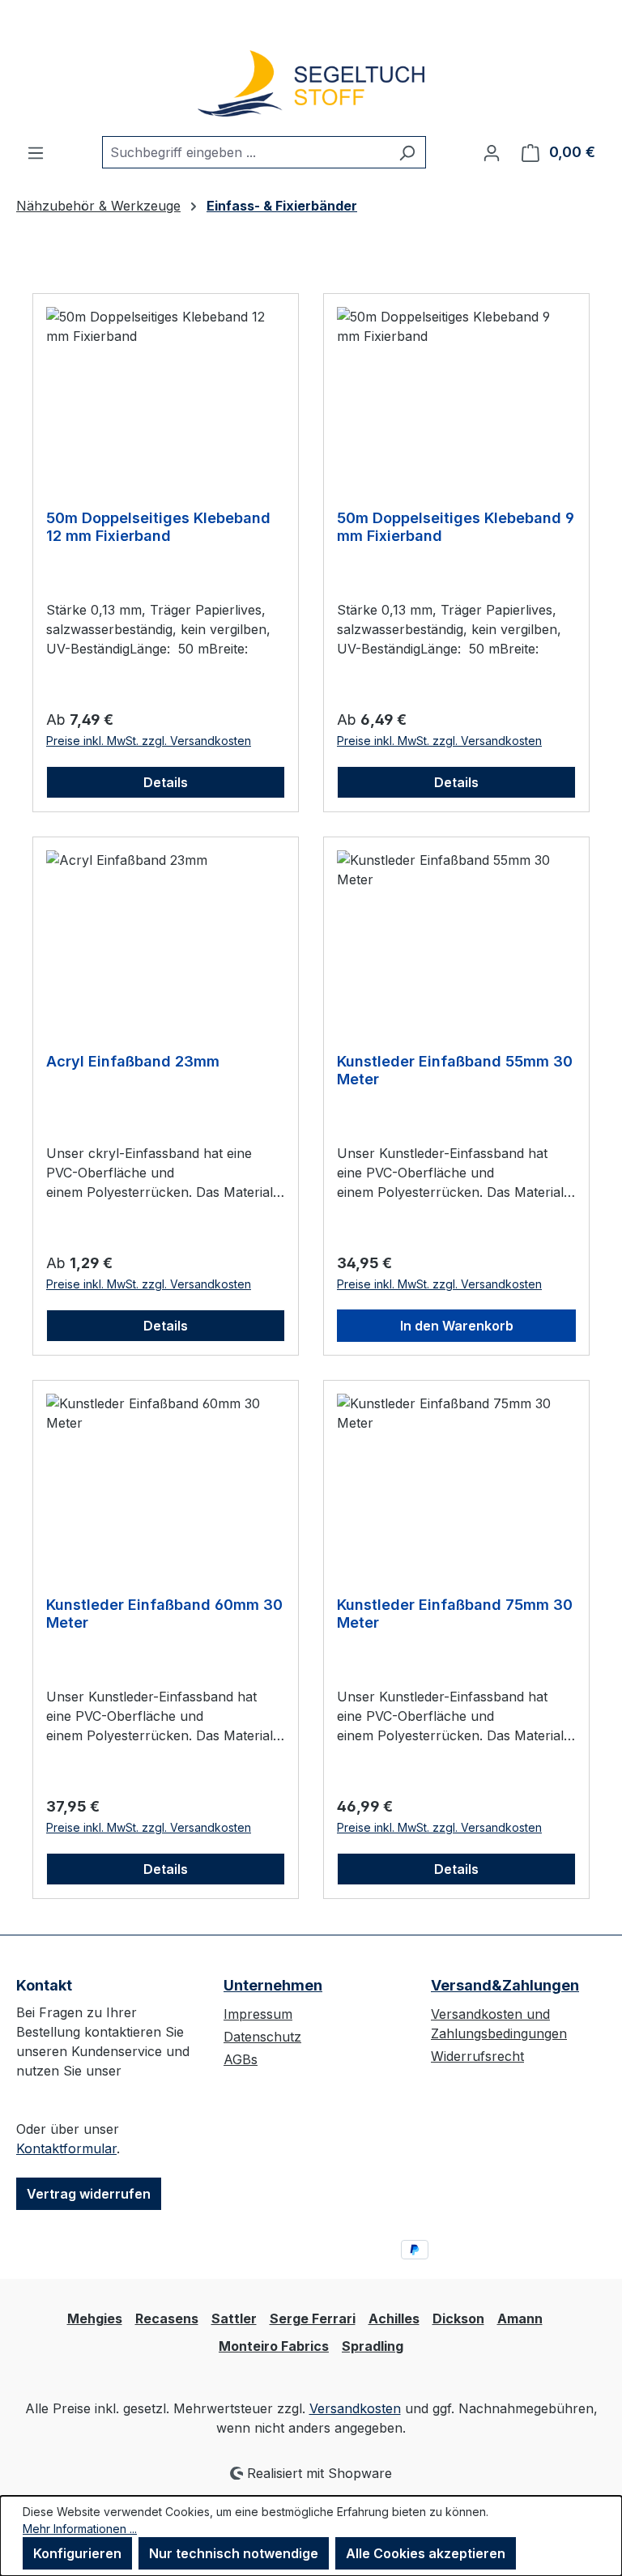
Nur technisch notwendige (234, 2553)
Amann (520, 2318)
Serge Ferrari (313, 2318)
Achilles (394, 2318)
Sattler (234, 2318)
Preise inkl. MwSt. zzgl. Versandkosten (149, 741)
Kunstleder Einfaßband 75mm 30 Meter (455, 1614)
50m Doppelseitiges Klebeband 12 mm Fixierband (158, 527)
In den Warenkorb (457, 1326)
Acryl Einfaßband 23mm (133, 1061)
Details (166, 782)
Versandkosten (355, 2408)
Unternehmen (273, 1985)
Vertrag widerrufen (89, 2194)
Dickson (458, 2318)
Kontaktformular (66, 2148)
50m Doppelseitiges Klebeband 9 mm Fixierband (456, 527)
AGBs (241, 2059)
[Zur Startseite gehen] (311, 84)
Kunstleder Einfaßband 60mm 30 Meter (164, 1614)
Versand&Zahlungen (505, 1985)
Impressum (258, 2014)
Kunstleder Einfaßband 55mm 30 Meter (455, 1070)
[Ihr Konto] (492, 152)
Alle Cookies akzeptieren (426, 2553)
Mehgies (95, 2318)
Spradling (373, 2346)
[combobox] (245, 152)
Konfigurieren (77, 2553)
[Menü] (36, 152)
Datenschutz (262, 2037)
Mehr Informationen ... (80, 2529)
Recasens (167, 2318)
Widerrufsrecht (477, 2056)
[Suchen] (407, 152)
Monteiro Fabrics (274, 2346)
